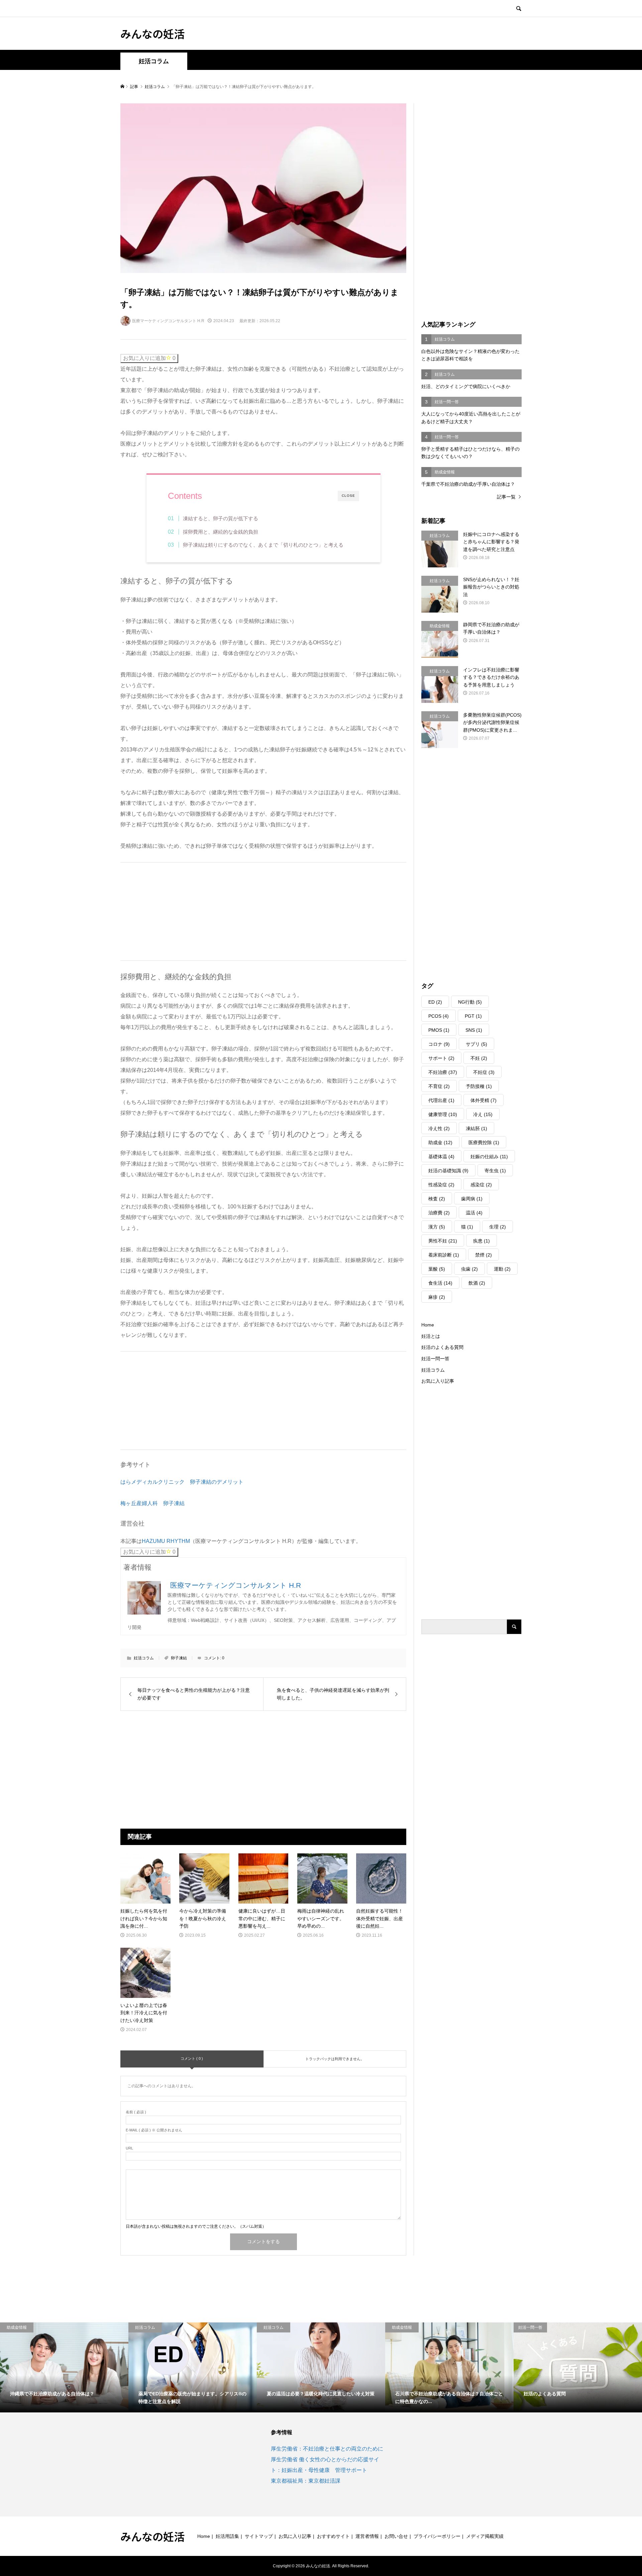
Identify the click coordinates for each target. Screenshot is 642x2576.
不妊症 (484, 1072)
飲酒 (477, 1283)
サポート (441, 1058)
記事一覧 (506, 497)
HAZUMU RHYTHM (166, 1541)
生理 (498, 1227)
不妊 (479, 1058)
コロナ (439, 1044)
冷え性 (439, 1128)
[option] (64, 2367)
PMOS (439, 1030)
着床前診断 (444, 1255)
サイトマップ (259, 2536)
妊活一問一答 (435, 1359)
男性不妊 (443, 1241)
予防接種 (479, 1086)
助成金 (440, 1142)
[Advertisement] (171, 910)
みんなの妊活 (152, 33)
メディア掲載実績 (485, 2536)
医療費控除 (484, 1142)
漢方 (437, 1227)
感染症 (481, 1185)
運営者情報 (367, 2536)
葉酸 (437, 1269)
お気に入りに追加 (149, 358)
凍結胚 (476, 1128)
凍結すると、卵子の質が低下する (221, 518)
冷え (483, 1114)
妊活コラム (154, 61)
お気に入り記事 (438, 1381)
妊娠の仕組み (489, 1157)
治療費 (439, 1213)
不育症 (439, 1086)
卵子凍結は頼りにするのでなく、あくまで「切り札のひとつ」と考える (263, 545)
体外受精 (484, 1100)
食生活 (440, 1283)
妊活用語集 (227, 2536)
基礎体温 (441, 1157)
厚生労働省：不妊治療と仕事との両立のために (327, 2449)
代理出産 (441, 1100)
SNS (474, 1030)
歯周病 (472, 1199)
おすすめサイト (333, 2536)
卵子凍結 (179, 1658)
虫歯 (469, 1269)
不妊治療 (443, 1072)
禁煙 (484, 1255)
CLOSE (348, 496)
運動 (502, 1269)
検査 (437, 1199)
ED (435, 1002)
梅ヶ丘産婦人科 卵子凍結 (152, 1503)
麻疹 (437, 1297)
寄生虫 (495, 1171)
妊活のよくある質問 (442, 1347)
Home (428, 1325)
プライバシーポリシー (437, 2536)
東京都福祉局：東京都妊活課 (306, 2481)
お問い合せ (396, 2536)
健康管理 (443, 1114)
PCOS (439, 1016)
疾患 (481, 1241)
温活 (474, 1213)
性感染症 (441, 1185)
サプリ (476, 1044)
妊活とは (431, 1336)
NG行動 (470, 1002)
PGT (473, 1016)
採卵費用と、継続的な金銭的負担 (221, 532)
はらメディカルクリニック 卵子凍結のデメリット (182, 1482)
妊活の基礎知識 (448, 1171)
